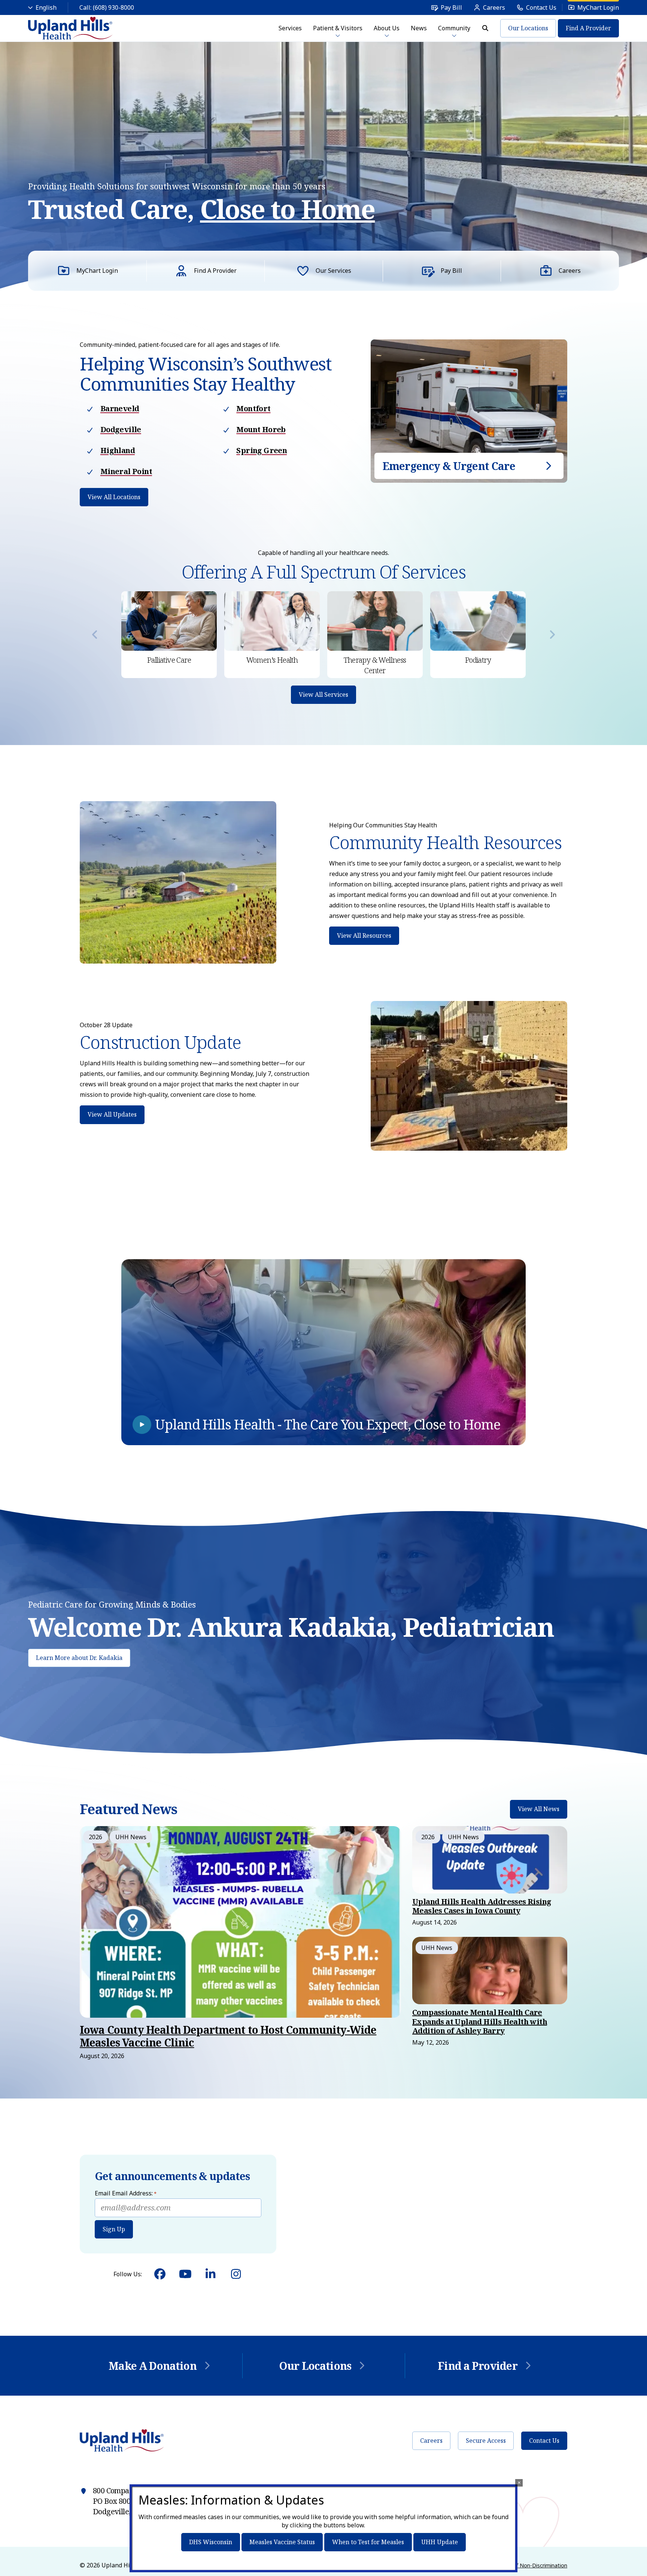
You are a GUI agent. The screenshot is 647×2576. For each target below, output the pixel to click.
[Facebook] (160, 2274)
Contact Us (544, 2441)
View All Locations (114, 497)
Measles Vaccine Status (282, 2542)
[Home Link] (70, 28)
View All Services (323, 695)
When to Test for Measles (368, 2542)
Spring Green (262, 450)
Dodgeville (121, 429)
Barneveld (120, 408)
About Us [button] (387, 28)
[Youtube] (185, 2274)
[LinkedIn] (211, 2274)
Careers (431, 2441)
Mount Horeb (261, 429)
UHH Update (440, 2542)
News (419, 28)
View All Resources (364, 936)
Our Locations (528, 28)
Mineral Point (126, 471)
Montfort (253, 408)
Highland (118, 450)
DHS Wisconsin (211, 2542)
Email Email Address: (126, 2193)
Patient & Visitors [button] (338, 28)
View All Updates (112, 1114)
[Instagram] (236, 2274)
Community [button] (454, 28)
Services (290, 28)
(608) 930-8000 (113, 7)
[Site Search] (485, 28)
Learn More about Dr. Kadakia (79, 1658)
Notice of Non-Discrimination (531, 2565)
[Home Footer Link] (122, 2441)
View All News (539, 1809)
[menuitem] (446, 7)
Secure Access (486, 2441)
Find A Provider (588, 28)
